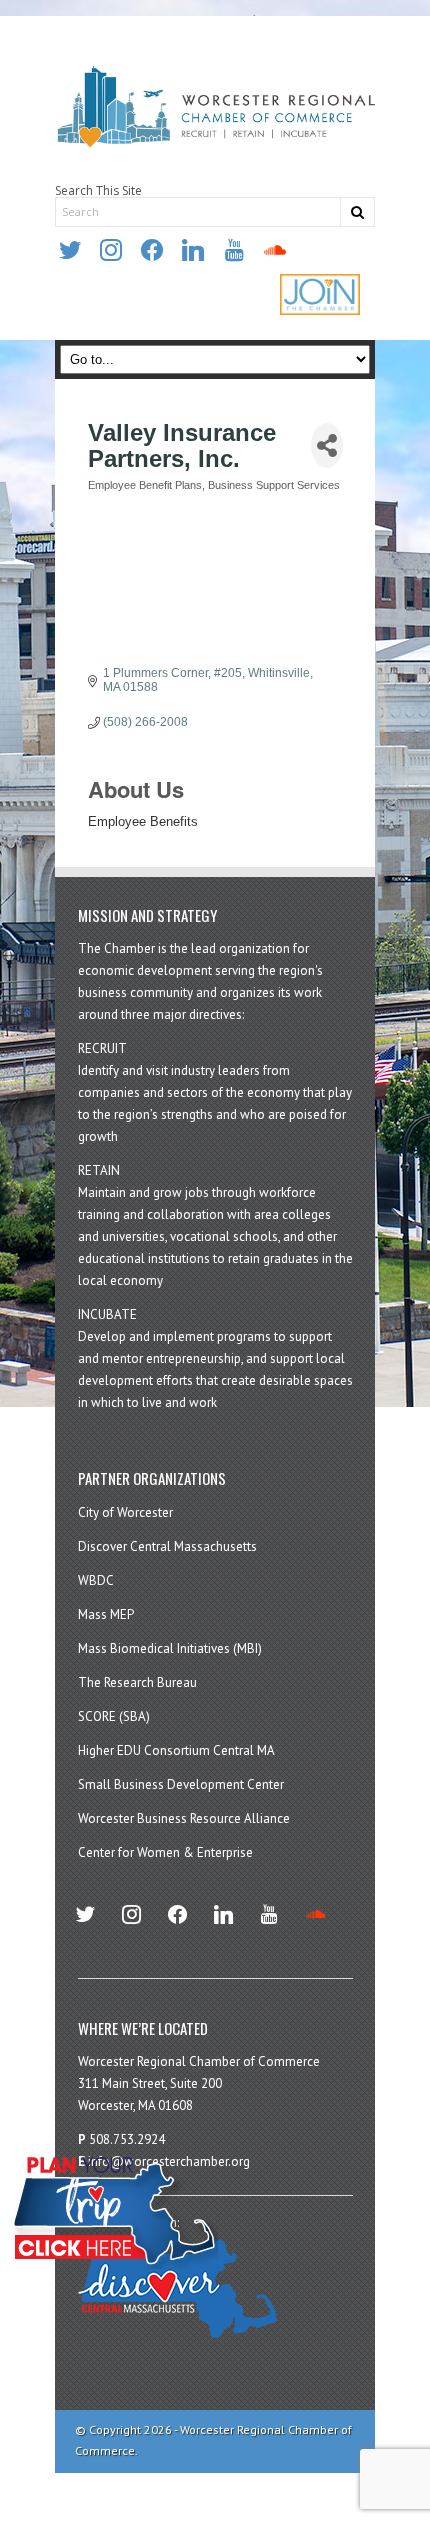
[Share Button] (327, 445)
